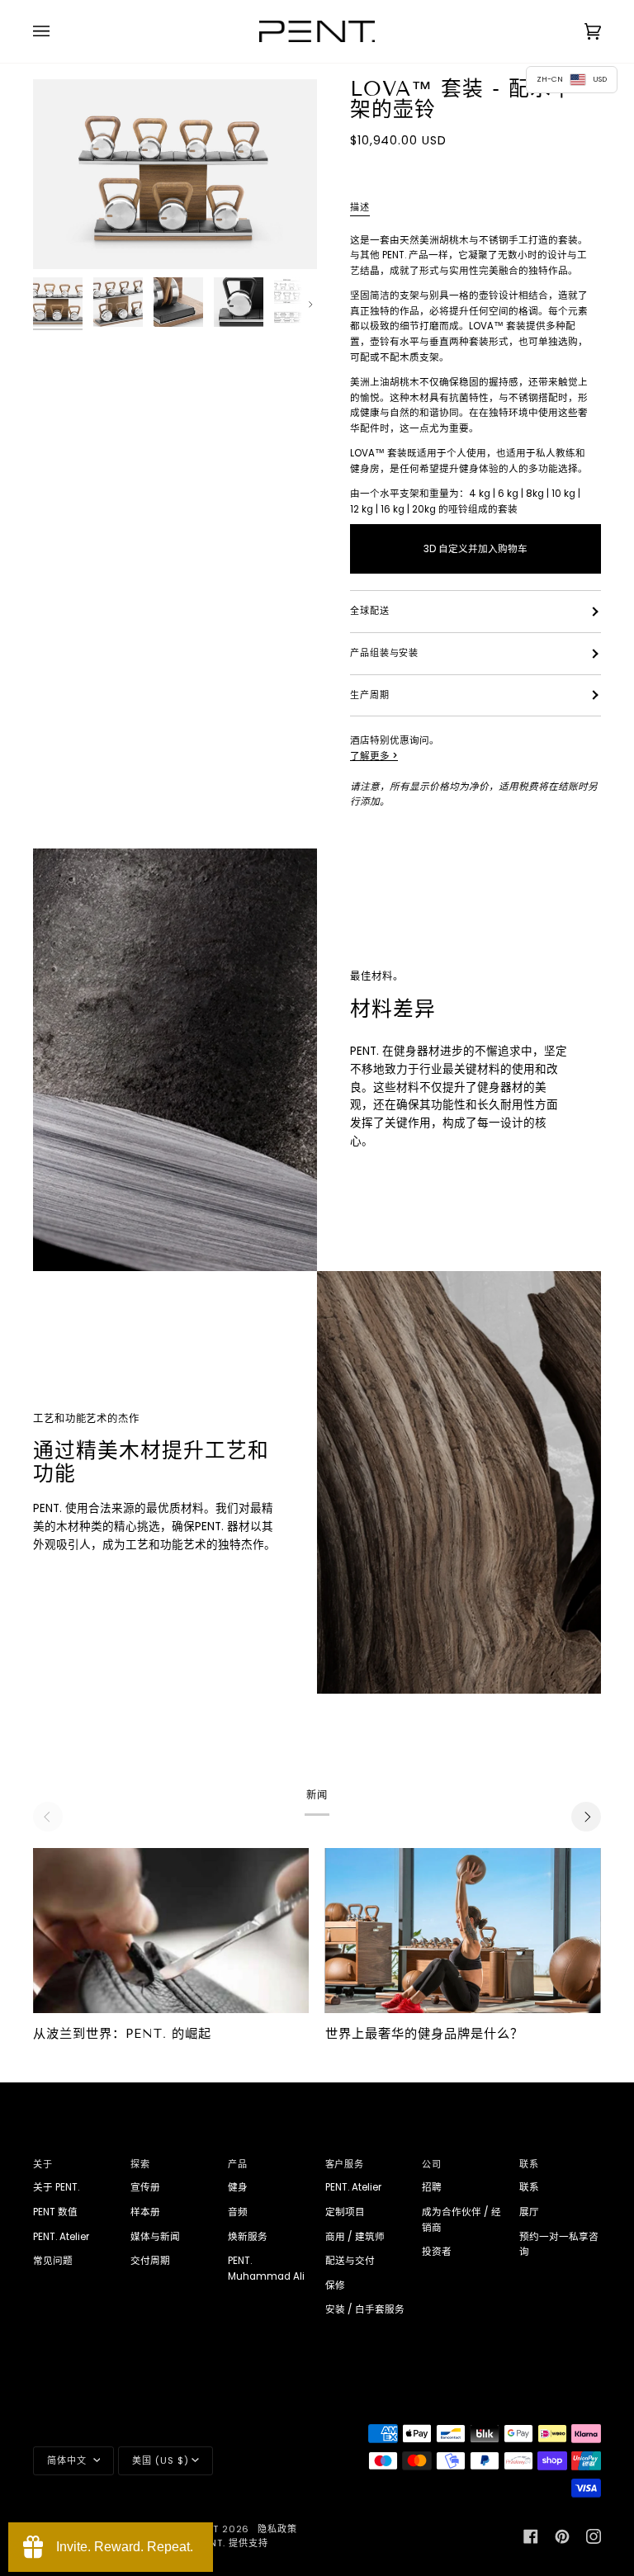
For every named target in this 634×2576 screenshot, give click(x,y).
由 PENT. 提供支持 (227, 2543)
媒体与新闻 (155, 2237)
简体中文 (69, 2460)
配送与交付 (350, 2261)
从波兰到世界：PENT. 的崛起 (122, 2034)
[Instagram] (594, 2536)
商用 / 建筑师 (355, 2237)
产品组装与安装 (384, 653)
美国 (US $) (160, 2460)
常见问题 (53, 2261)
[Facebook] (531, 2536)
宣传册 (145, 2187)
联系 (529, 2187)
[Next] (586, 1817)
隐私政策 (277, 2529)
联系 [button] (529, 2164)
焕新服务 (248, 2237)
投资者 (437, 2252)
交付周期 (150, 2261)
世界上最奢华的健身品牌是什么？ (424, 2034)
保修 (335, 2285)
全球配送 (370, 611)
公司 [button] (432, 2164)
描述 (360, 207)
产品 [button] (238, 2164)
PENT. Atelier (61, 2237)
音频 (238, 2212)
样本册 (145, 2212)
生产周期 (370, 695)
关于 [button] (43, 2164)
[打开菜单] (58, 31)
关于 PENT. (56, 2187)
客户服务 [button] (345, 2164)
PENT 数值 (55, 2212)
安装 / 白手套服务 (365, 2309)
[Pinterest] (562, 2536)
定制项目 (345, 2212)
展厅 (529, 2212)
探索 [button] (140, 2164)
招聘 (432, 2187)
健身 (238, 2187)
